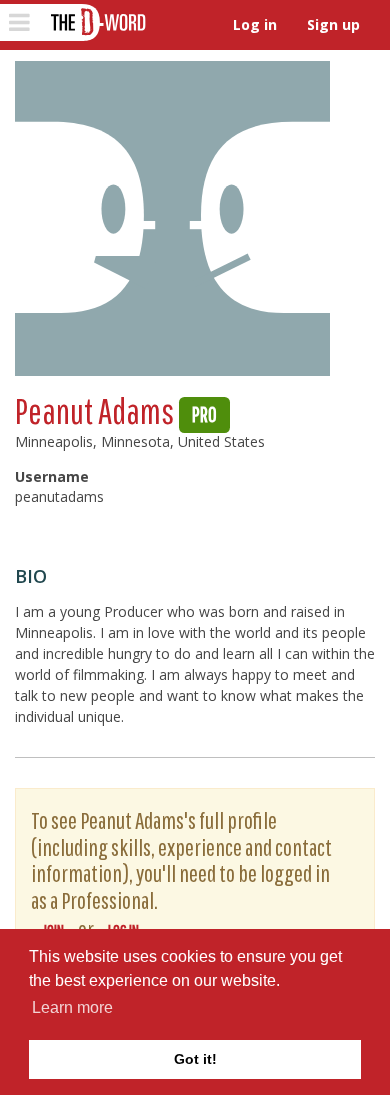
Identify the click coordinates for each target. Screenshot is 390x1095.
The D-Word (96, 22)
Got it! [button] (195, 1059)
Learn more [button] (72, 1007)
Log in (255, 24)
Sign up (333, 24)
